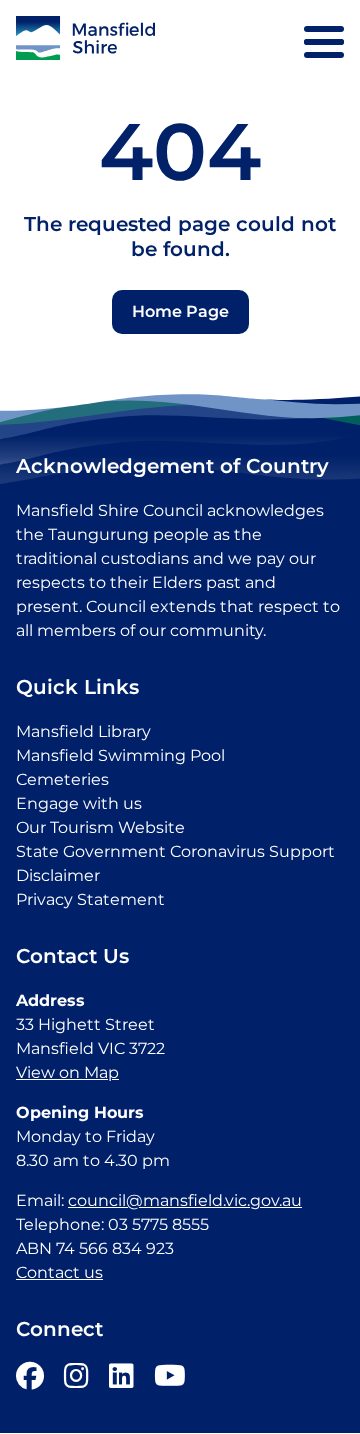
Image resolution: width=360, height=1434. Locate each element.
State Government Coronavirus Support (175, 851)
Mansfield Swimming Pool (120, 755)
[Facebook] (30, 1380)
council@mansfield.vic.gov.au (185, 1200)
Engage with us (79, 803)
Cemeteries (62, 779)
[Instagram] (76, 1380)
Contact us (59, 1272)
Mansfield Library (83, 731)
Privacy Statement (90, 899)
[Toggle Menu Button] (324, 42)
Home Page (180, 311)
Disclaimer (58, 875)
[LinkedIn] (121, 1380)
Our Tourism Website (100, 827)
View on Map (67, 1072)
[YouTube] (170, 1380)
